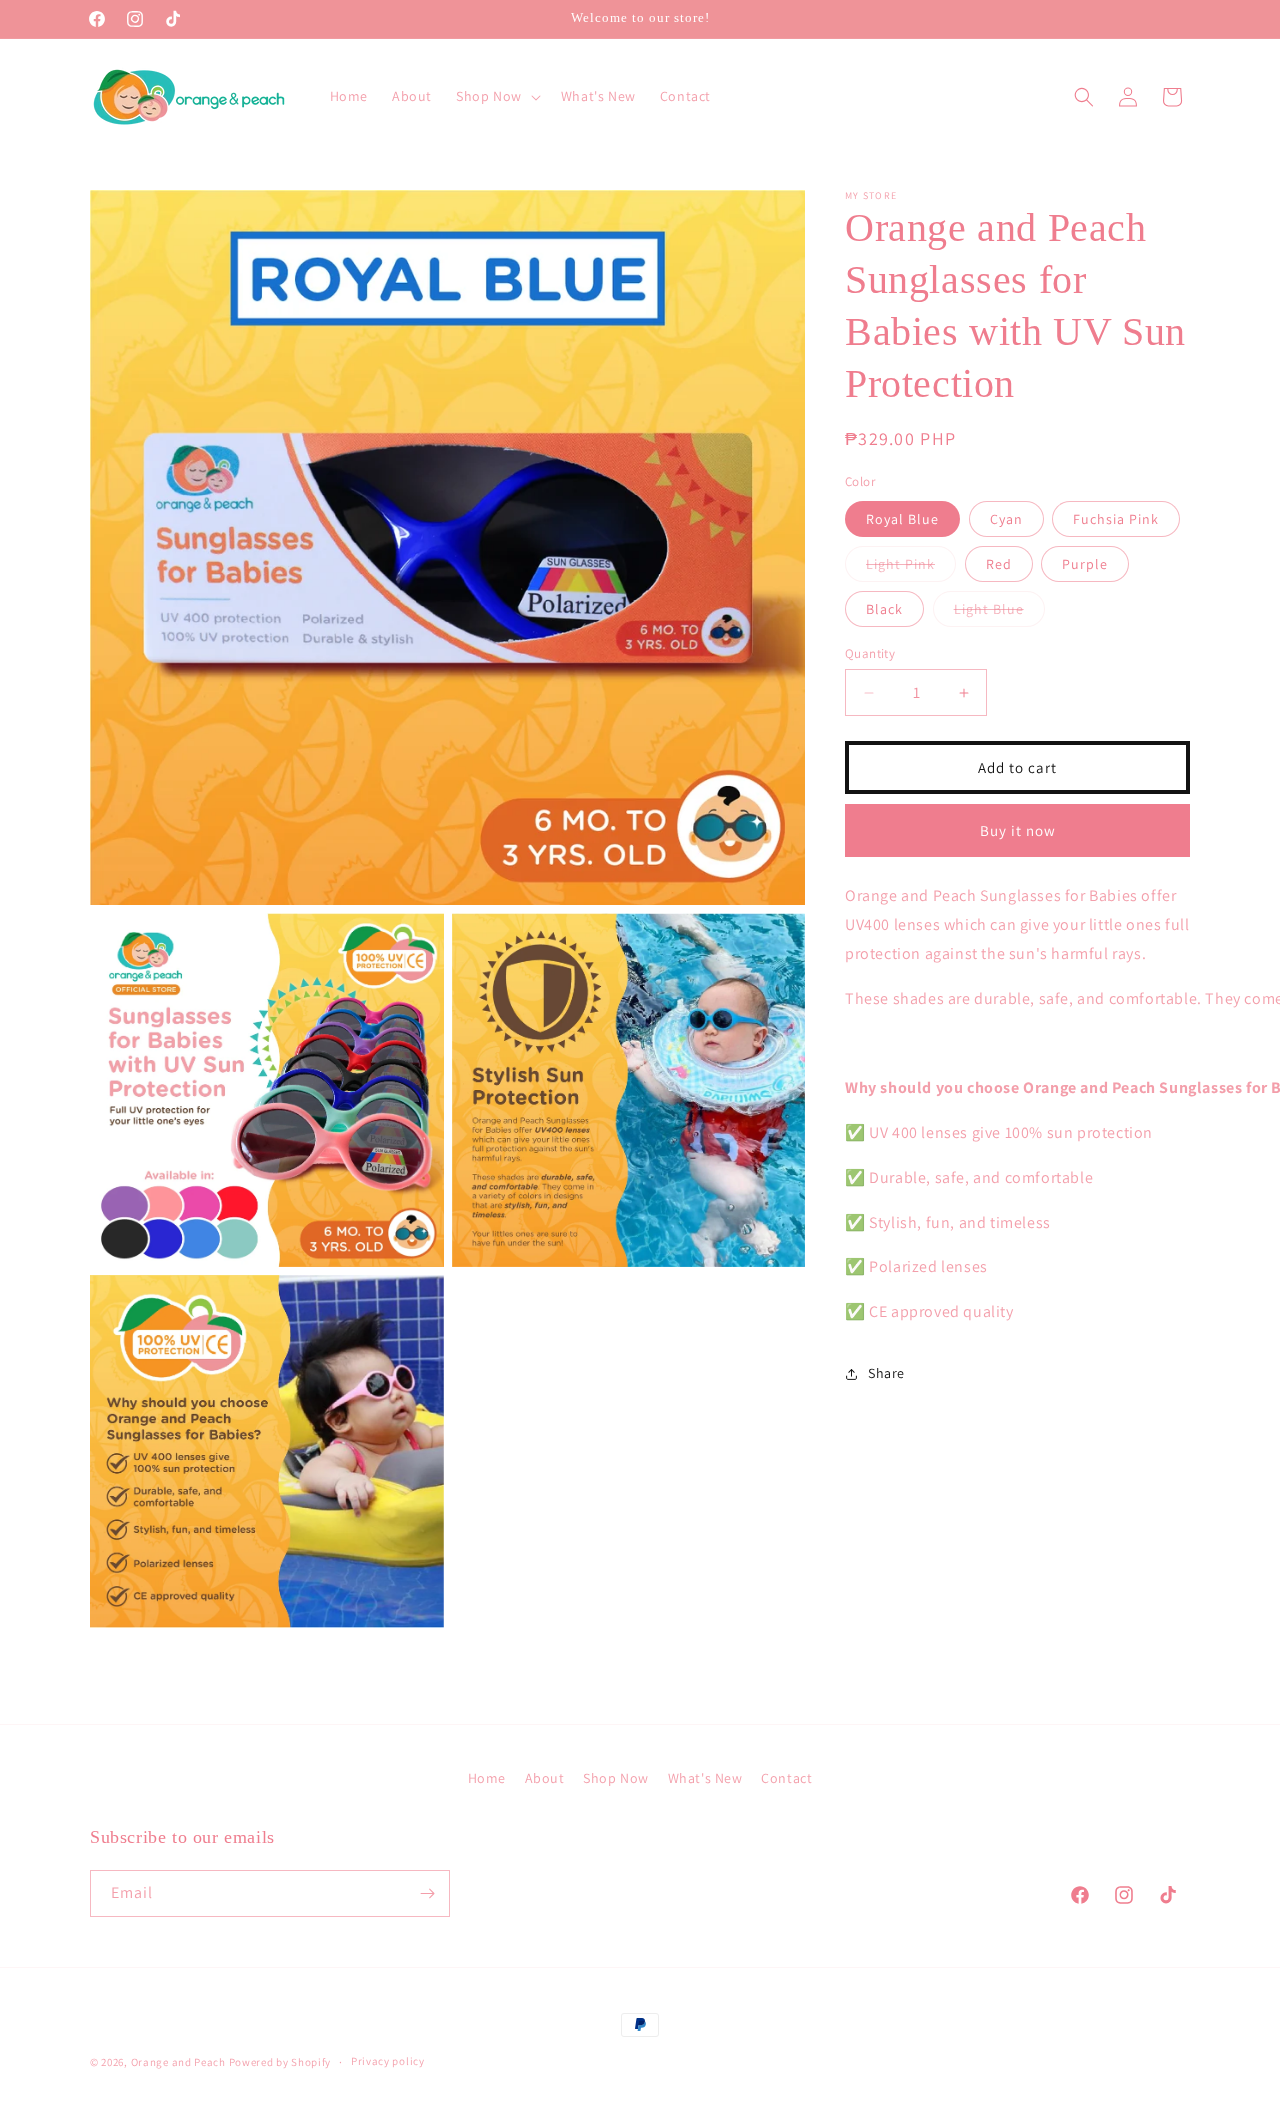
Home (487, 1778)
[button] (496, 96)
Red (999, 564)
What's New (705, 1778)
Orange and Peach (178, 2062)
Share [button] (886, 1373)
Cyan (1006, 519)
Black (884, 609)
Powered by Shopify (280, 2062)
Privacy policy (388, 2061)
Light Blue (999, 613)
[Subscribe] (427, 1893)
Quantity (870, 653)
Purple (1085, 564)
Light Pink (911, 568)
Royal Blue (902, 519)
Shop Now (616, 1778)
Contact (786, 1778)
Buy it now (1018, 830)
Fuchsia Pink (1116, 519)
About (545, 1778)
